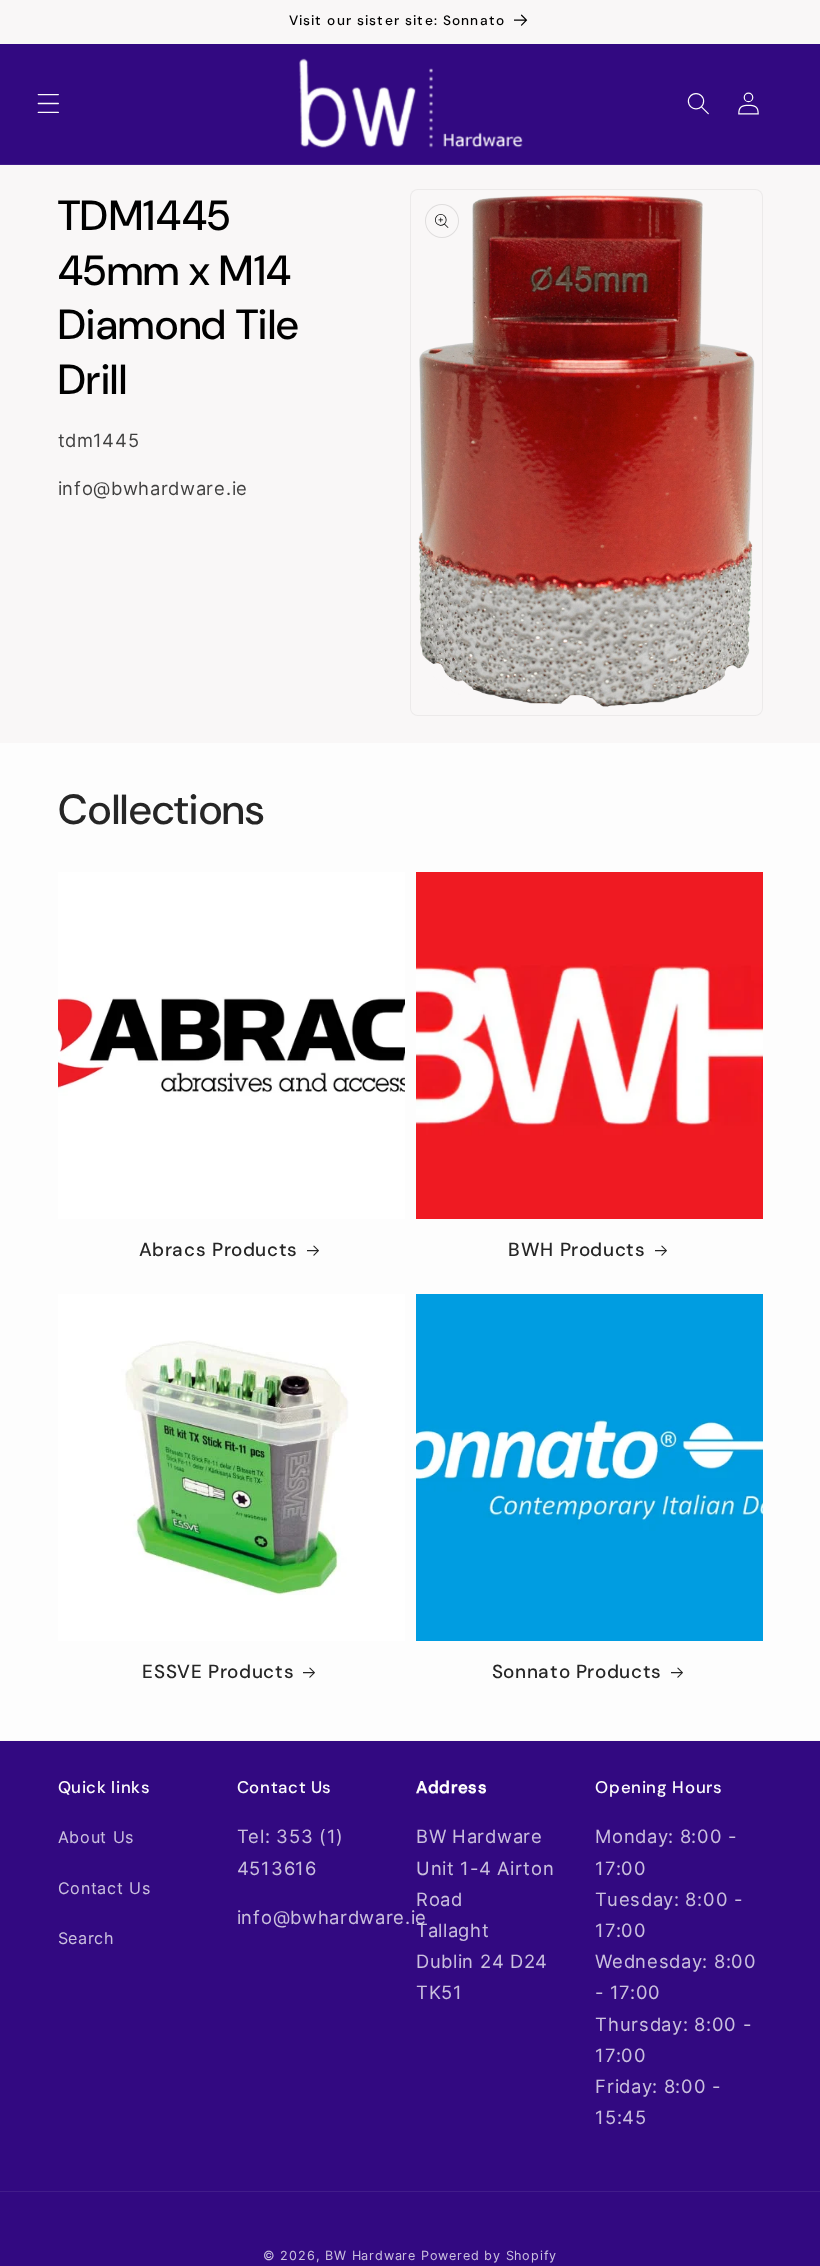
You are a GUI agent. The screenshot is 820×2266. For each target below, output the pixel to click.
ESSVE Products (218, 1672)
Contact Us (104, 1888)
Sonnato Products (577, 1672)
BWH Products (577, 1250)
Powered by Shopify (489, 2255)
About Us (96, 1837)
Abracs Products (218, 1250)
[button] (48, 104)
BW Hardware (370, 2255)
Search (86, 1938)
